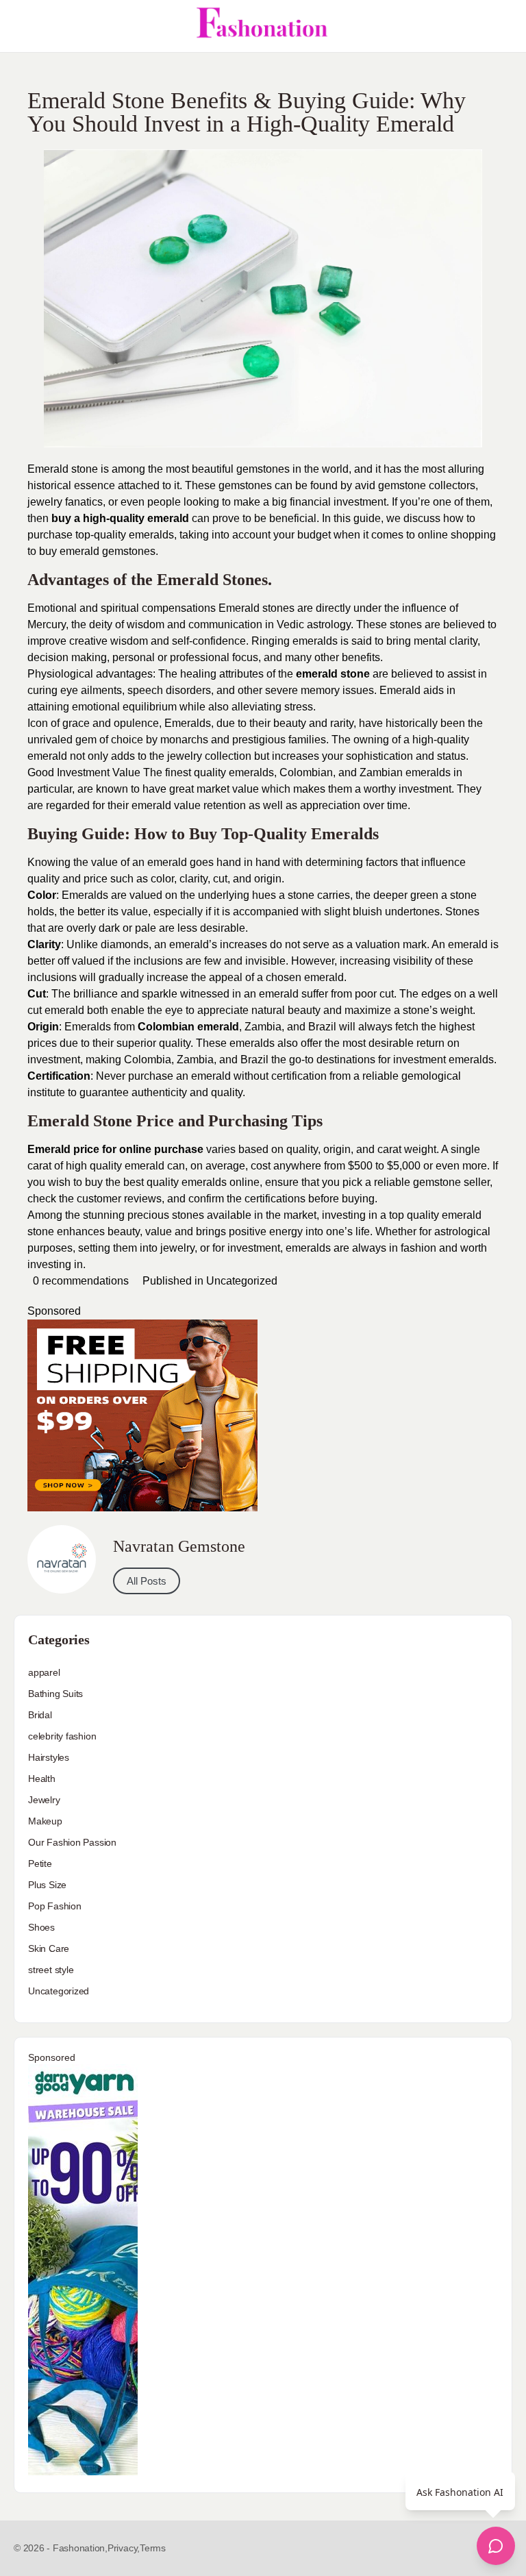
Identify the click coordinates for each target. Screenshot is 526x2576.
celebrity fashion (62, 1736)
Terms (153, 2548)
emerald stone (333, 674)
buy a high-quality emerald (120, 518)
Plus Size (47, 1885)
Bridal (40, 1715)
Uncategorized (242, 1281)
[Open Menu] (22, 26)
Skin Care (49, 1948)
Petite (40, 1863)
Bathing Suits (55, 1694)
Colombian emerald (188, 1027)
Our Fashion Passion (72, 1842)
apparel (44, 1672)
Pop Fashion (55, 1906)
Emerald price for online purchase (115, 1149)
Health (42, 1779)
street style (51, 1970)
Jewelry (44, 1800)
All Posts (147, 1581)
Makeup (45, 1821)
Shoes (41, 1927)
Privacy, (124, 2548)
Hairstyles (49, 1757)
